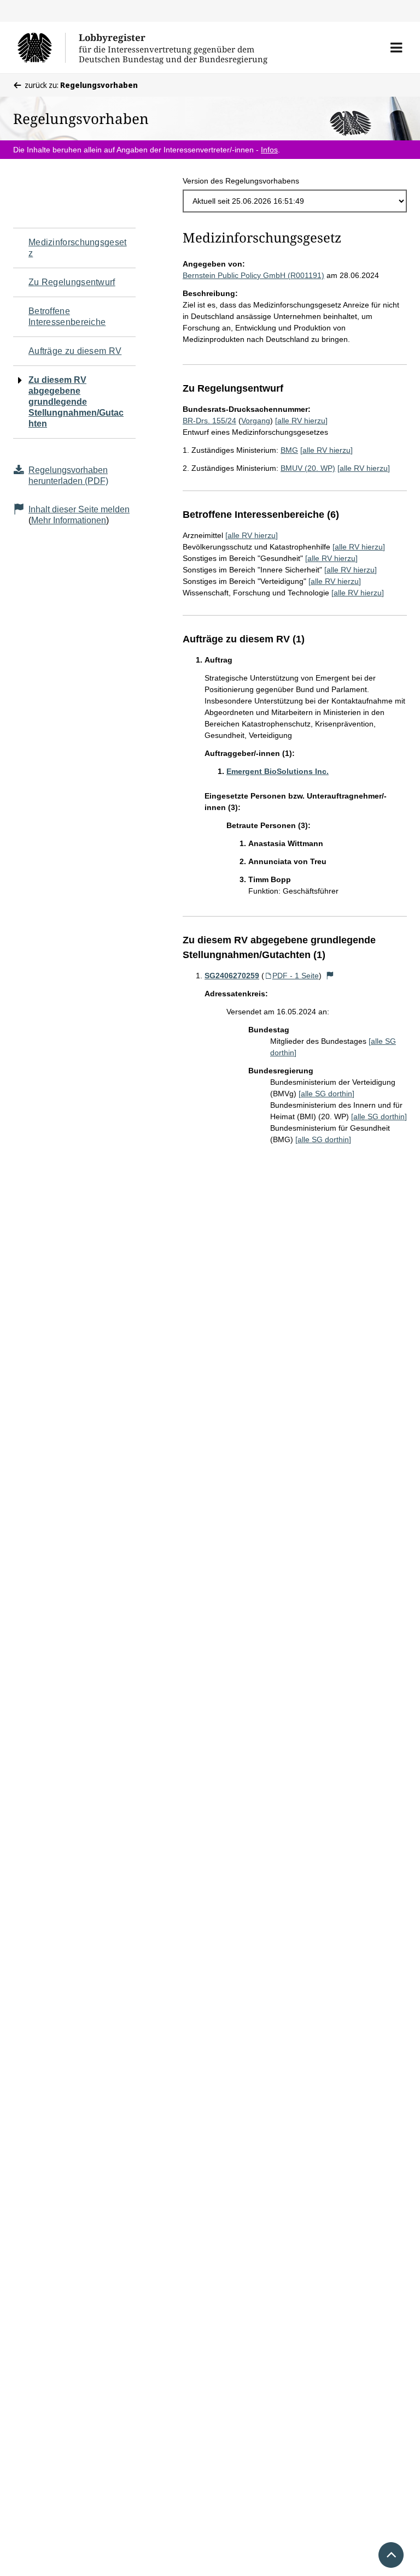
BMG (289, 450)
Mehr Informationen (69, 520)
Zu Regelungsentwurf (72, 282)
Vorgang (256, 421)
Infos (269, 150)
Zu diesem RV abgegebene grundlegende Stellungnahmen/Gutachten (76, 402)
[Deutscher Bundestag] (41, 48)
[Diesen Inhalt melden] (330, 976)
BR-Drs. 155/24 (209, 421)
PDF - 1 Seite (296, 976)
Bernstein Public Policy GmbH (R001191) (253, 275)
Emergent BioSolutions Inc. (278, 771)
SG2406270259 (232, 976)
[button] (396, 48)
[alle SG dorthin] (326, 1094)
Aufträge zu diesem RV (75, 351)
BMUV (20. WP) (308, 468)
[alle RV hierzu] (301, 421)
